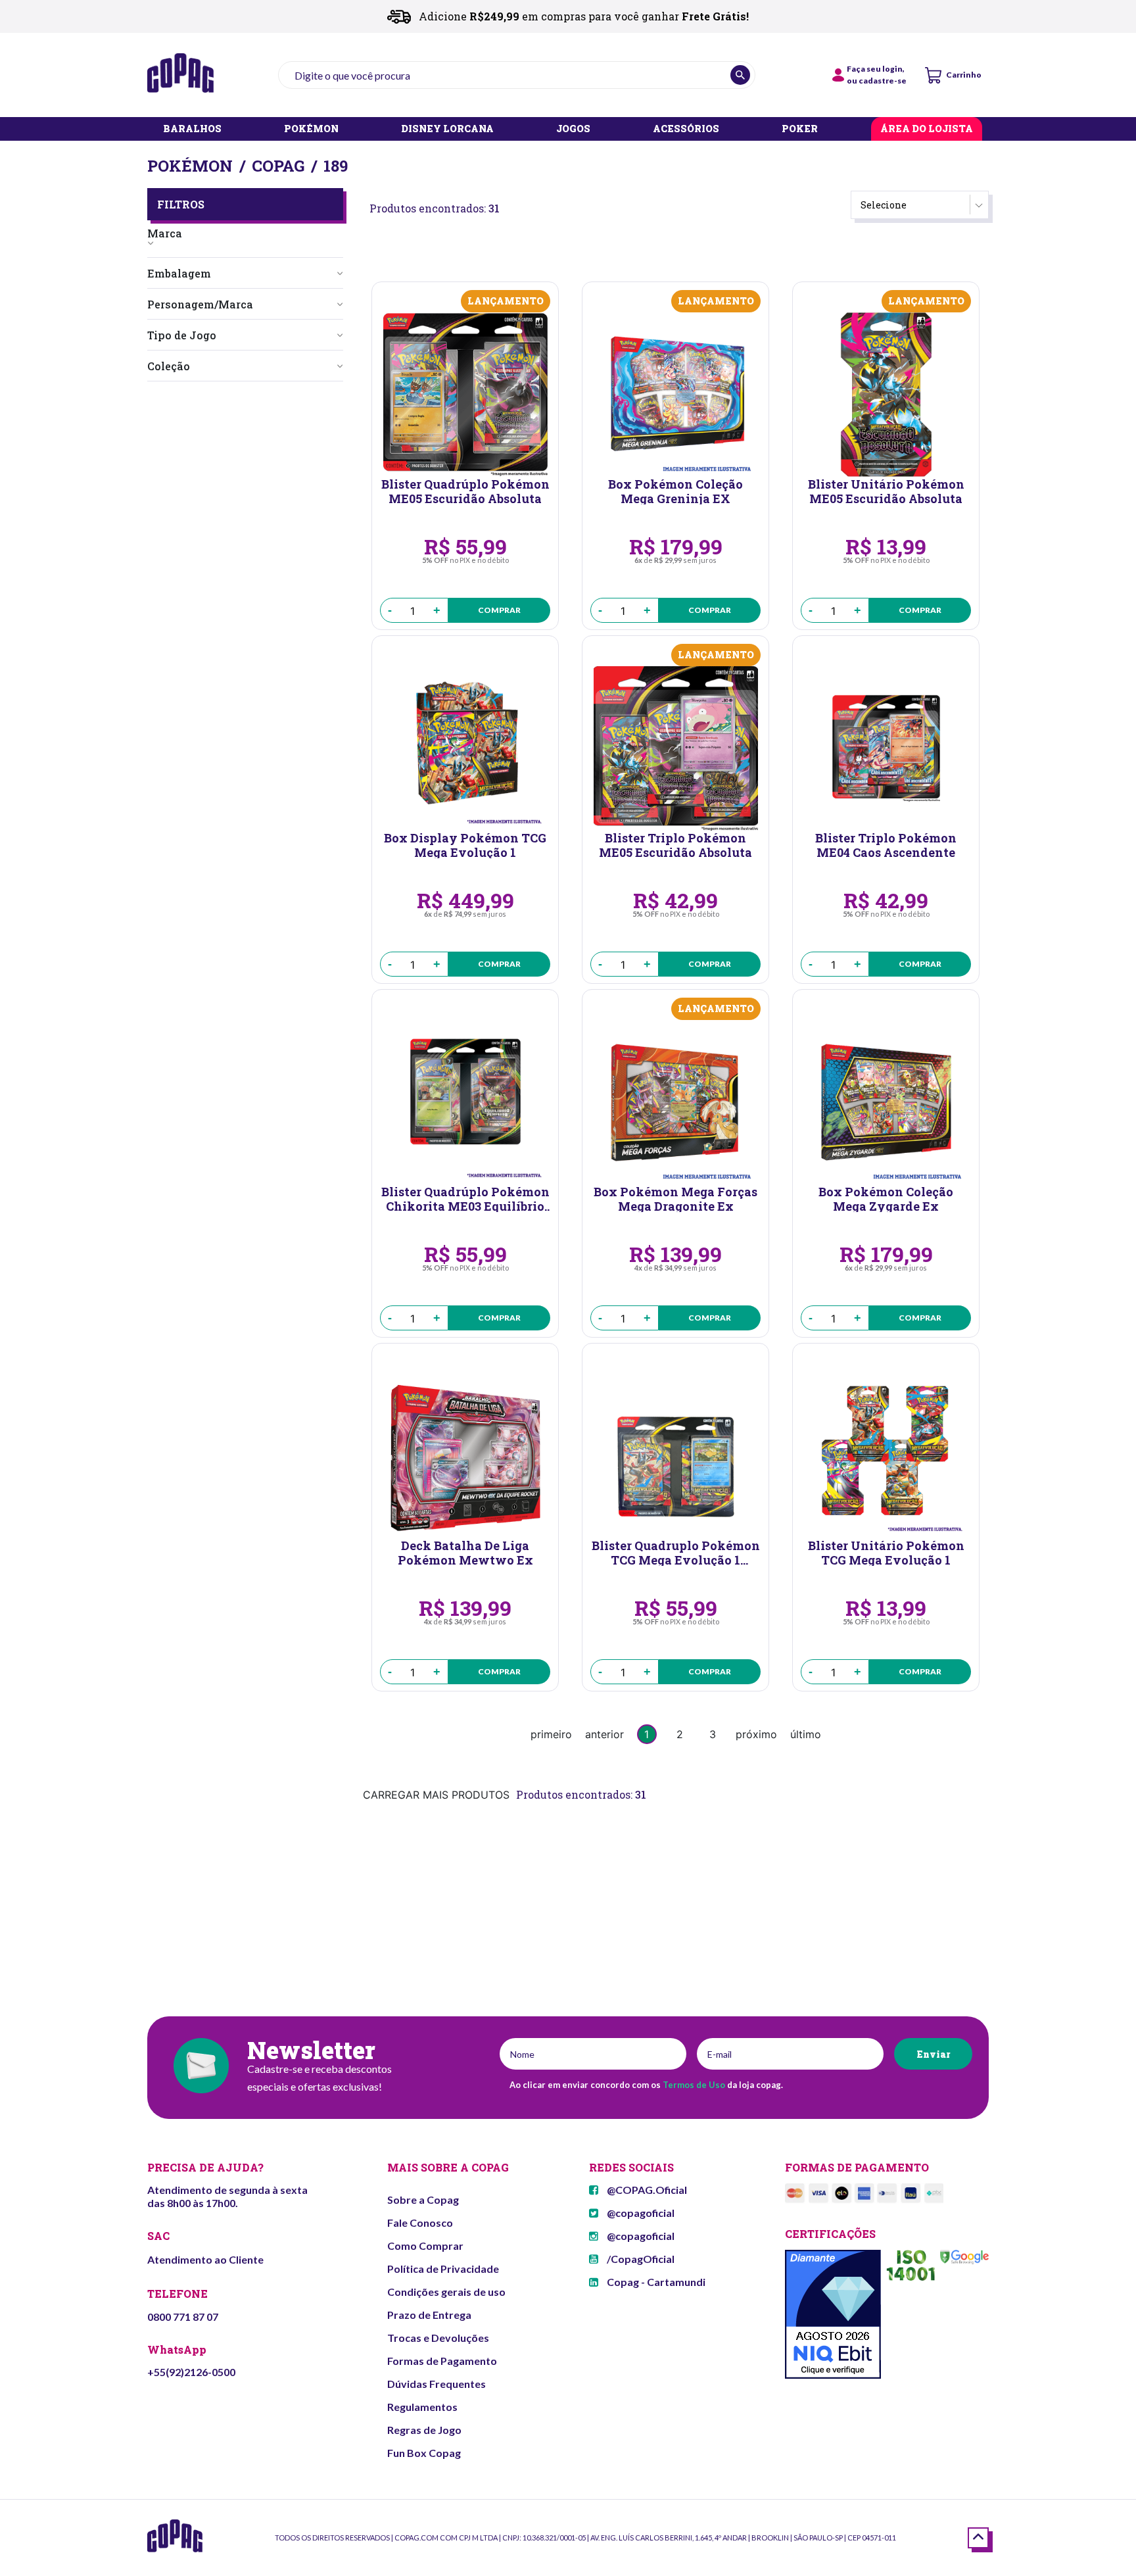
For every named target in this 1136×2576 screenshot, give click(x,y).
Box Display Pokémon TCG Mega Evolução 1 (465, 844)
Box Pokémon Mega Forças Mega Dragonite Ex (675, 1198)
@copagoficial (640, 2213)
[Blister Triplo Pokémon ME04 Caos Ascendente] (886, 748)
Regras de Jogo (424, 2430)
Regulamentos (422, 2407)
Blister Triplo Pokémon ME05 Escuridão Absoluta (675, 844)
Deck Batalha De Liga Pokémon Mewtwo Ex (465, 1552)
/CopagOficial (640, 2259)
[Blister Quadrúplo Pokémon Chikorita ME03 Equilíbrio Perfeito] (465, 1102)
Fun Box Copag (424, 2453)
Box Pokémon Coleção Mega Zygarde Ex (886, 1198)
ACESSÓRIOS (686, 129)
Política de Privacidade (443, 2269)
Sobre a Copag (423, 2199)
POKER (800, 129)
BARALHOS (192, 129)
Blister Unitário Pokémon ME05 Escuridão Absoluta (886, 491)
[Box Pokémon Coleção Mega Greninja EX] (675, 395)
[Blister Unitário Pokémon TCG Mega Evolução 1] (886, 1456)
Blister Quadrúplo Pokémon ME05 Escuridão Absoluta (465, 491)
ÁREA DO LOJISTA (927, 129)
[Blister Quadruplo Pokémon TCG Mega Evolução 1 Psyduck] (675, 1456)
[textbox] (517, 75)
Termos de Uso (694, 2085)
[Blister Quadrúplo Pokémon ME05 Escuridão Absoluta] (465, 395)
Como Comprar (425, 2246)
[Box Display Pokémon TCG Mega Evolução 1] (465, 748)
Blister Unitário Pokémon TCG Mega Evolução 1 (886, 1552)
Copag (278, 166)
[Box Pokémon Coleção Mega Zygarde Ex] (886, 1102)
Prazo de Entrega (429, 2315)
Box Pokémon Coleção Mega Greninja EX (675, 491)
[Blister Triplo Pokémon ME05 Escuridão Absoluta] (675, 748)
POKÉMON (311, 129)
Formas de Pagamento (442, 2361)
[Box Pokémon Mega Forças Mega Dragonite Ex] (675, 1102)
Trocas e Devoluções (438, 2338)
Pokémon (190, 166)
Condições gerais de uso (446, 2292)
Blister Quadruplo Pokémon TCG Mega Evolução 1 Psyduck (676, 1552)
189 (336, 166)
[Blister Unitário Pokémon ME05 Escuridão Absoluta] (886, 395)
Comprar (499, 610)
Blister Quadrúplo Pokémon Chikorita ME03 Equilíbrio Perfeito (465, 1198)
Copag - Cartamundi (655, 2282)
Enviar (933, 2054)
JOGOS (573, 129)
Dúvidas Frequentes (437, 2384)
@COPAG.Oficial (646, 2190)
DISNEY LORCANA (447, 129)
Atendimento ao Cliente (205, 2259)
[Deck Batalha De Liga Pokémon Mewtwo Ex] (465, 1456)
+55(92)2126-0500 (191, 2372)
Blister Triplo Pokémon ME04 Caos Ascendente (886, 844)
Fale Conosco (420, 2223)
